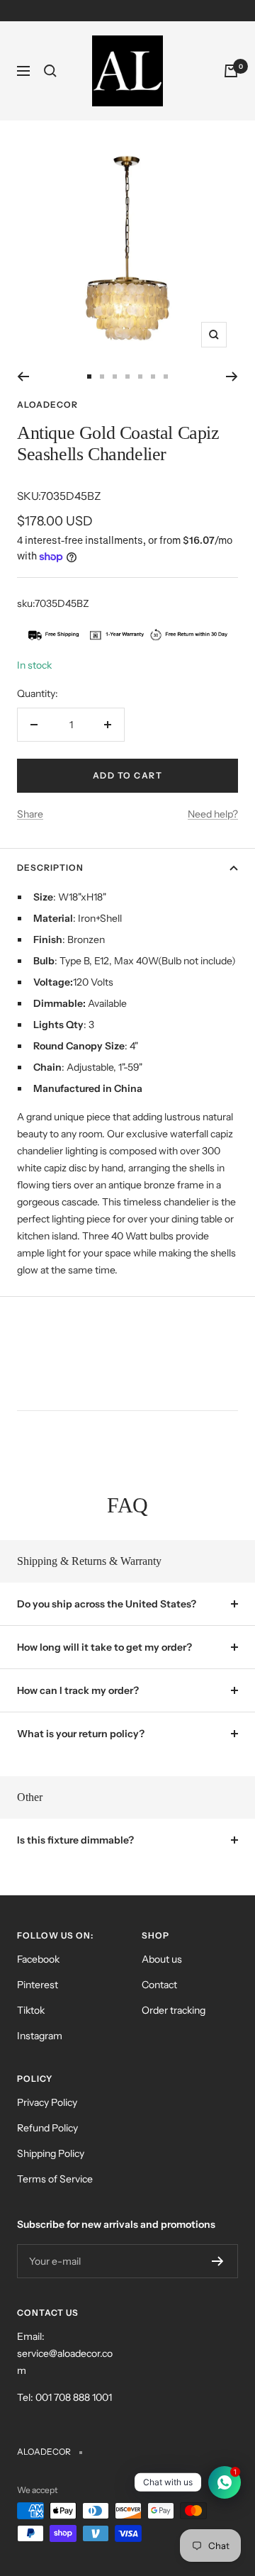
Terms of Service (55, 2179)
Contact (159, 1985)
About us (162, 1959)
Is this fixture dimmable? (75, 1840)
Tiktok (31, 2010)
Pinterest (38, 1985)
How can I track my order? (78, 1690)
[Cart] (231, 71)
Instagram (40, 2036)
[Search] (50, 71)
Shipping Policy (51, 2153)
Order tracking (174, 2010)
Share (30, 814)
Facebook (38, 1959)
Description (50, 868)
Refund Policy (47, 2128)
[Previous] (23, 377)
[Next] (232, 377)
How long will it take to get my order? (104, 1647)
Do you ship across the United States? (107, 1604)
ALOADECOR (47, 405)
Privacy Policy (47, 2102)
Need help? (213, 814)
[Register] (218, 2261)
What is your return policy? (81, 1734)
